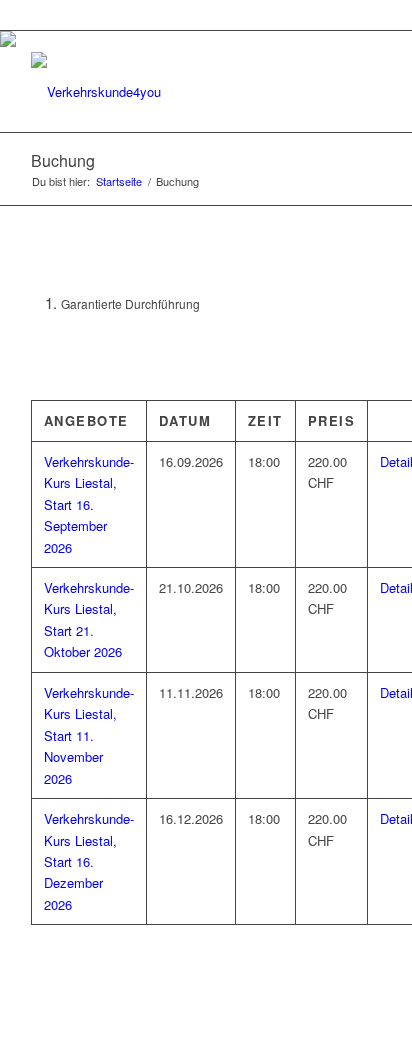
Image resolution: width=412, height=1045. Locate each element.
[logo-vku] (171, 92)
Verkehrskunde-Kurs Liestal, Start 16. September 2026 (89, 504)
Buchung (63, 160)
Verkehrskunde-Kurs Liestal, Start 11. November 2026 (89, 735)
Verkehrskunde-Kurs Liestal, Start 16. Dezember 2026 (89, 861)
